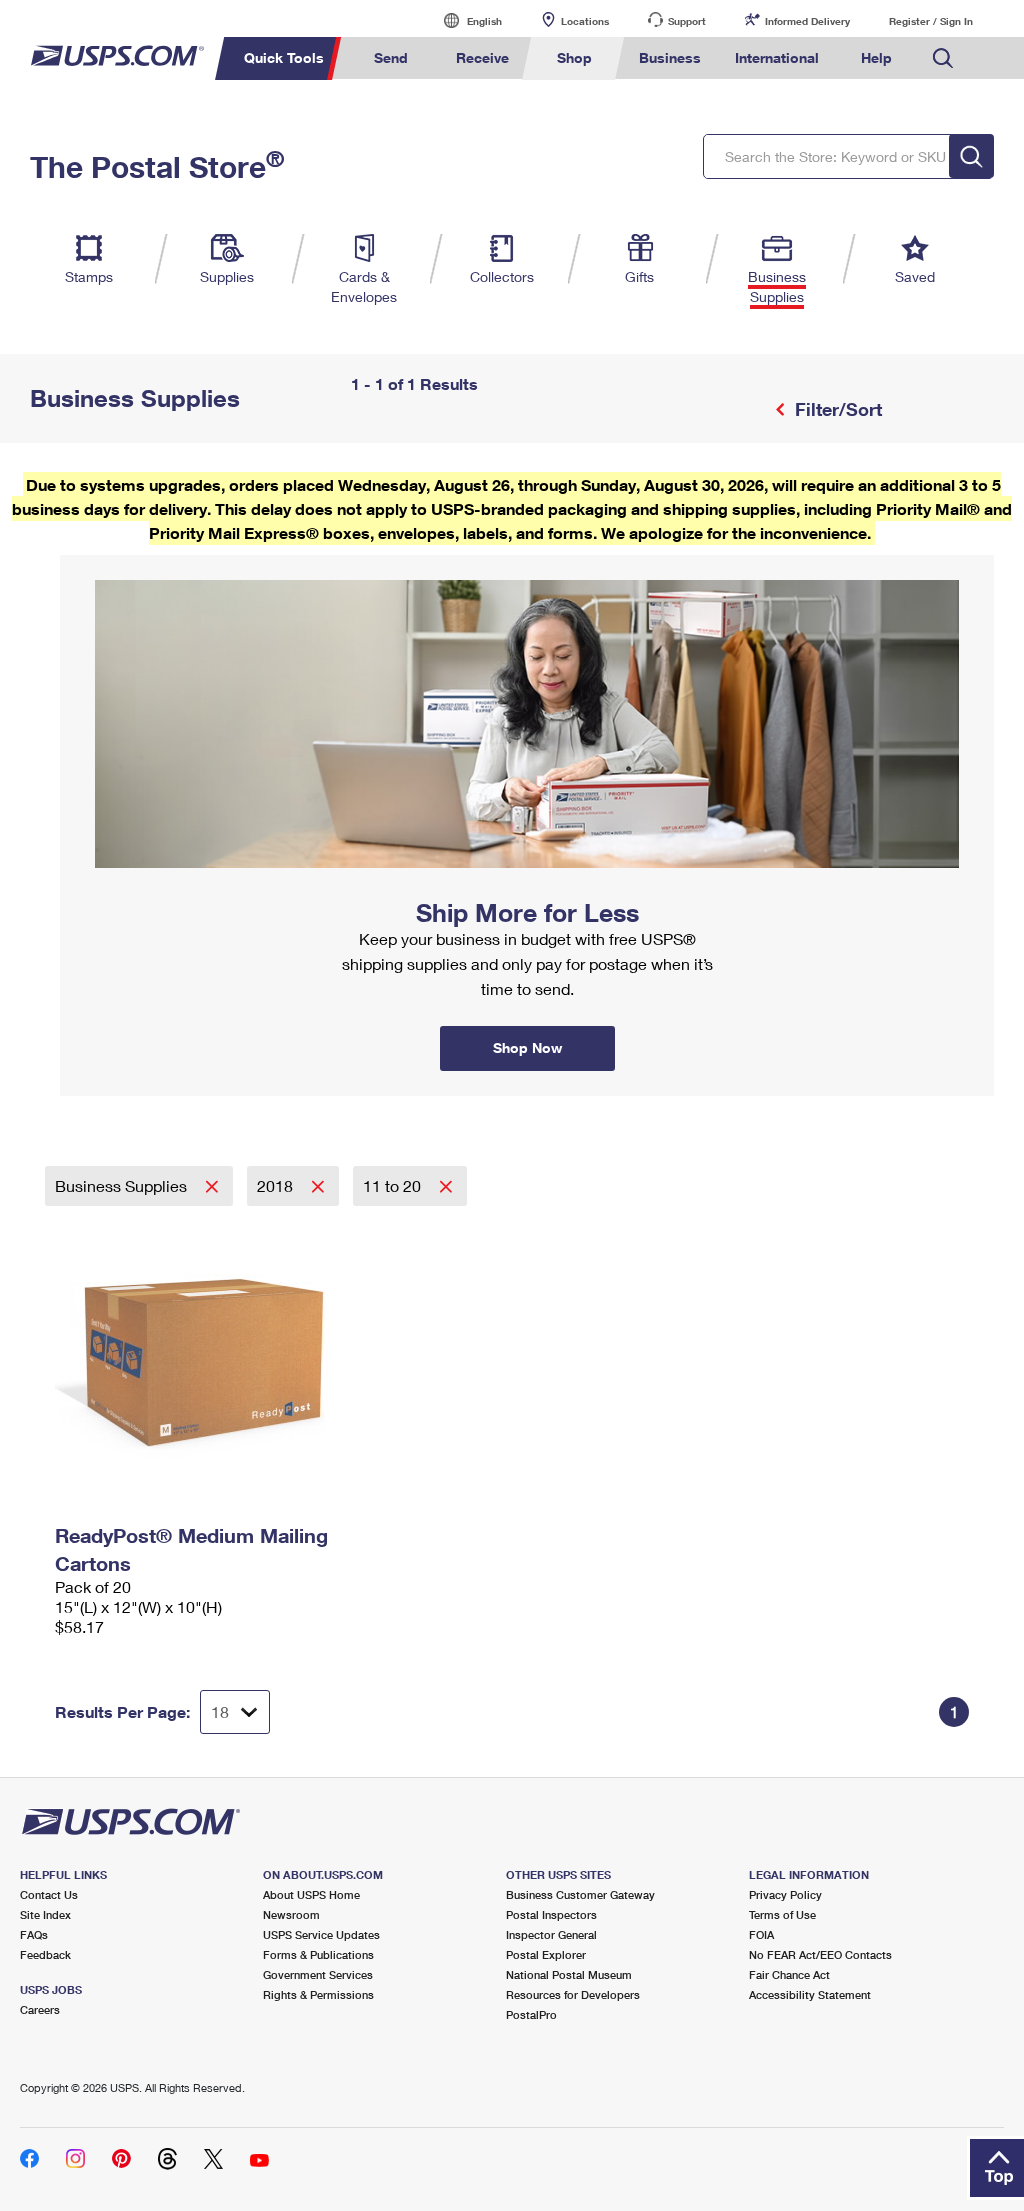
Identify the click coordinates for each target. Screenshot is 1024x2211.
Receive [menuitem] (482, 57)
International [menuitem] (777, 57)
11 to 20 (394, 1185)
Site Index (45, 1914)
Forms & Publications (318, 1954)
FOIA (761, 1934)
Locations (585, 21)
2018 (277, 1185)
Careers (40, 2009)
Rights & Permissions (318, 1994)
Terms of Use (782, 1914)
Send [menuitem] (391, 57)
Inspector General (551, 1934)
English (464, 20)
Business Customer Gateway (580, 1894)
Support (687, 21)
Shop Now (84, 562)
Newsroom (291, 1914)
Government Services (318, 1974)
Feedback (45, 1954)
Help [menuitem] (876, 57)
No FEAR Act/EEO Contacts (820, 1954)
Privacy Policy (785, 1894)
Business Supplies (123, 1185)
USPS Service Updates (321, 1934)
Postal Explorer (546, 1954)
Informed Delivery (807, 21)
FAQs (34, 1934)
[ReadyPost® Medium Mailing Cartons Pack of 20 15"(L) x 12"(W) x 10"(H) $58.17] (200, 1361)
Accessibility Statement (810, 1994)
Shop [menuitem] (574, 57)
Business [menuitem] (670, 57)
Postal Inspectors (551, 1914)
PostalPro (531, 2014)
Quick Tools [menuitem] (284, 57)
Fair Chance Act (789, 1974)
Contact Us (49, 1894)
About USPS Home (311, 1894)
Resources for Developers (573, 1994)
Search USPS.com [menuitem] (943, 58)
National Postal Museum (569, 1974)
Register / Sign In (931, 21)
